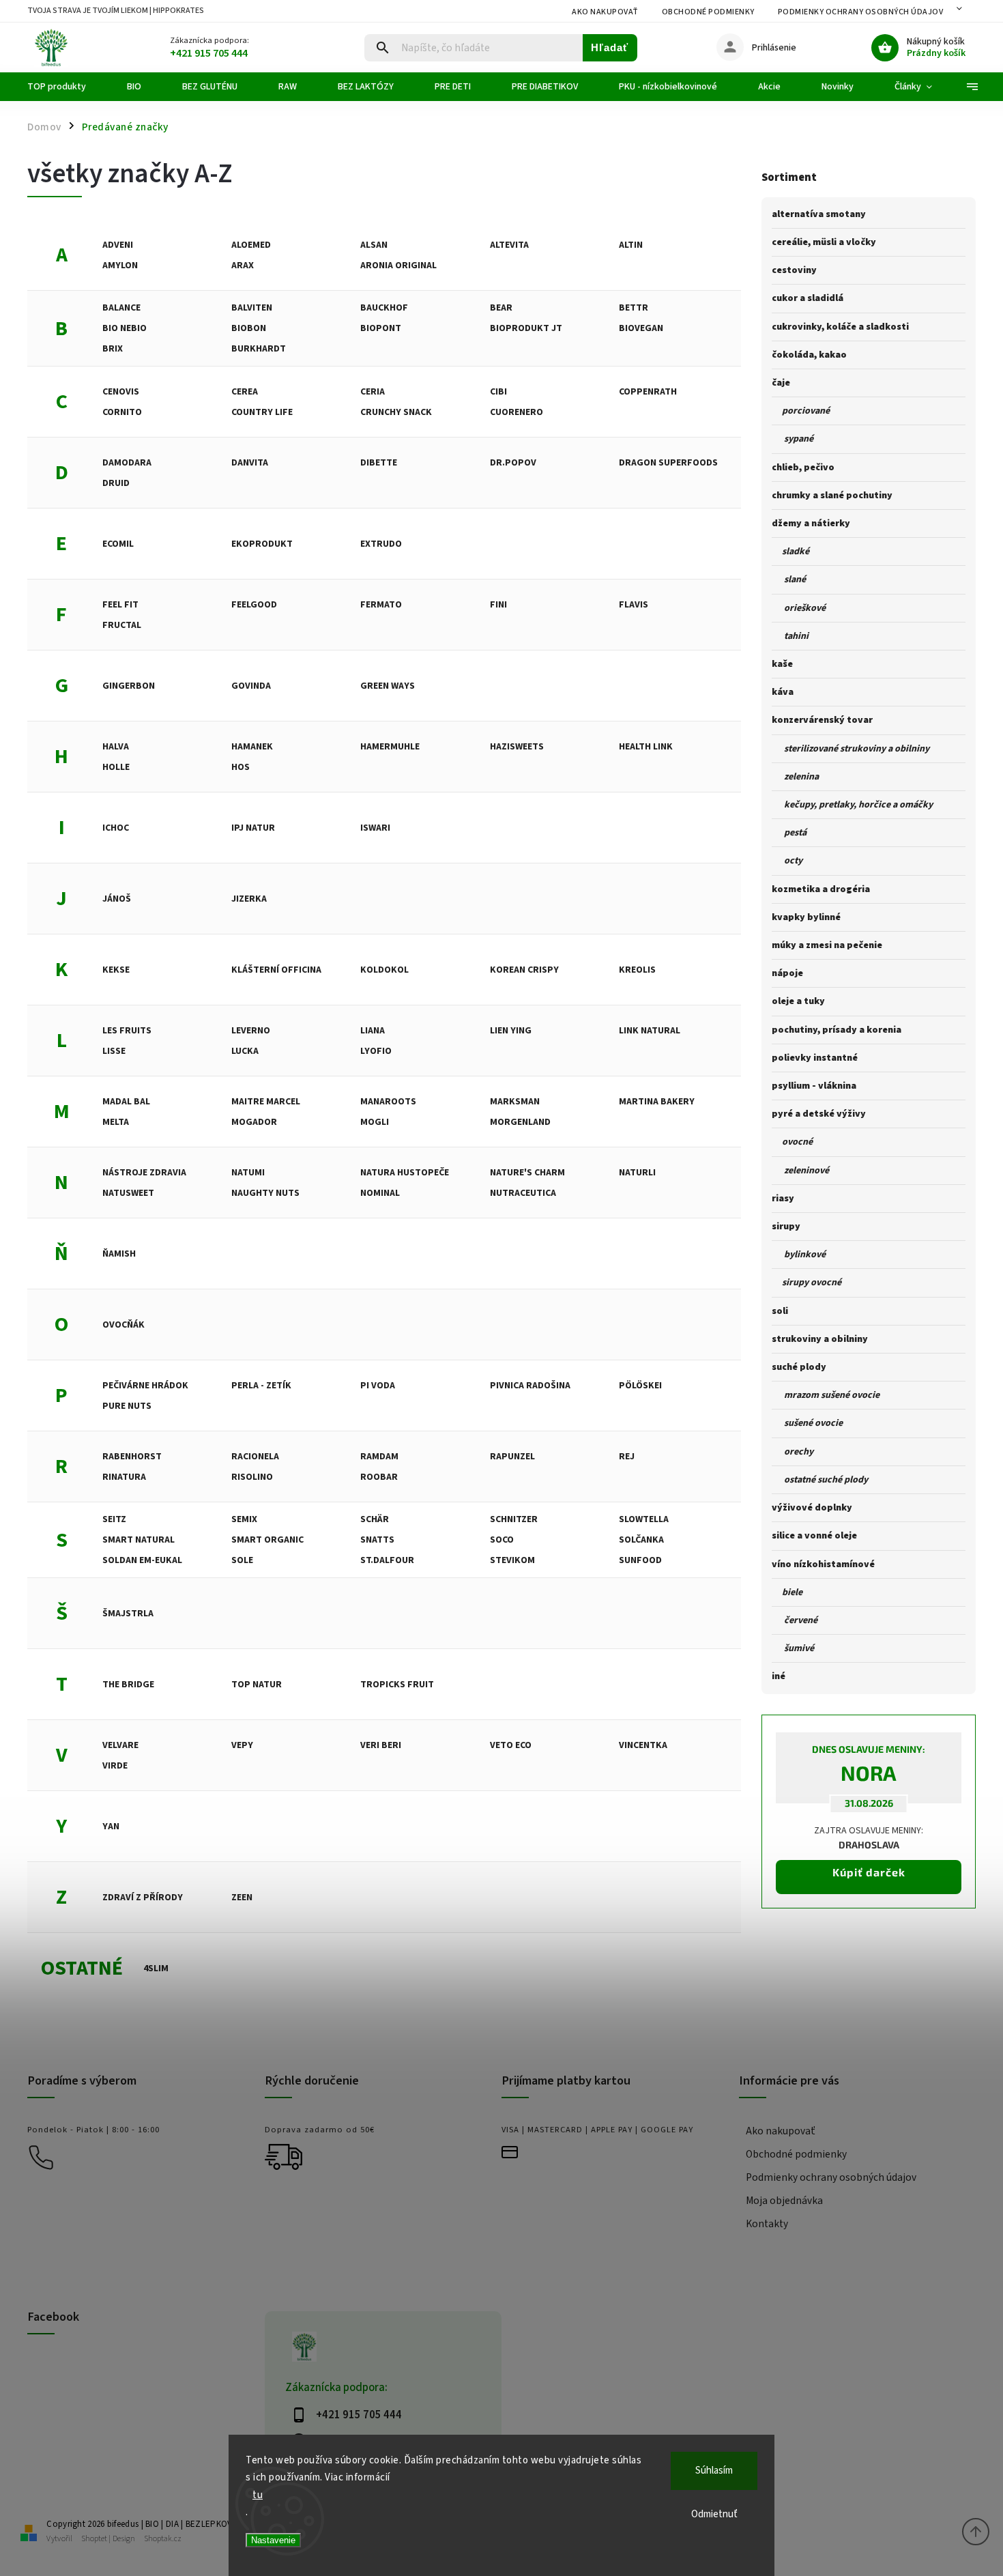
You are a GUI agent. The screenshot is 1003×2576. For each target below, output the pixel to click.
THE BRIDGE (128, 1685)
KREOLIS (637, 970)
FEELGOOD (254, 605)
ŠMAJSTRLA (128, 1614)
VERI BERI (381, 1745)
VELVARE (120, 1745)
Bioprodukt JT (526, 328)
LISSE (114, 1051)
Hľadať (610, 47)
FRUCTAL (122, 625)
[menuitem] (67, 87)
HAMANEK (252, 747)
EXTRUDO (381, 544)
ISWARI (375, 828)
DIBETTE (379, 463)
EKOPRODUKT (262, 544)
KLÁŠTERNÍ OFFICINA (276, 970)
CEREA (245, 392)
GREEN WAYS (388, 686)
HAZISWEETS (517, 747)
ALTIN (631, 245)
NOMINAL (380, 1193)
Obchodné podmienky (708, 12)
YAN (111, 1827)
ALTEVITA (509, 245)
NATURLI (637, 1173)
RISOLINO (252, 1477)
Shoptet (94, 2539)
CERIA (373, 392)
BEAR (501, 308)
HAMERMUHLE (390, 747)
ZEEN (242, 1898)
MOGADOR (254, 1122)
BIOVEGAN (641, 328)
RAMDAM (379, 1457)
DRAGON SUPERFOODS (668, 463)
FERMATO (381, 605)
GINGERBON (129, 686)
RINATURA (124, 1477)
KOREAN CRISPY (524, 970)
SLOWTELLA (644, 1519)
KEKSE (116, 970)
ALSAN (374, 245)
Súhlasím (714, 2471)
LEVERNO (251, 1031)
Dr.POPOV (513, 463)
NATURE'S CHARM (527, 1173)
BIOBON (249, 328)
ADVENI (118, 245)
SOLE (242, 1560)
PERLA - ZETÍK (261, 1386)
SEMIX (244, 1519)
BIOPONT (381, 328)
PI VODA (378, 1386)
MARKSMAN (515, 1102)
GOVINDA (251, 686)
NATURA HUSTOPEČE (405, 1173)
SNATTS (377, 1540)
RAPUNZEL (512, 1457)
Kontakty (767, 2224)
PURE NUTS (127, 1406)
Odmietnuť (714, 2514)
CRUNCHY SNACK (396, 412)
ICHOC (116, 828)
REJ (627, 1457)
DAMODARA (127, 463)
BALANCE (121, 308)
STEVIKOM (512, 1560)
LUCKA (245, 1051)
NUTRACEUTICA (523, 1193)
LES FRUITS (127, 1031)
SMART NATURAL (139, 1540)
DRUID (116, 483)
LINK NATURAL (650, 1031)
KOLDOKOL (384, 970)
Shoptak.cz (163, 2539)
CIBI (498, 392)
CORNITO (122, 412)
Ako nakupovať (605, 12)
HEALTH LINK (646, 747)
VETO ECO (511, 1745)
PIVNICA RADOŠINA (530, 1386)
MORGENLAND (520, 1122)
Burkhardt (259, 349)
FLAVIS (634, 605)
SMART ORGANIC (267, 1540)
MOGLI (375, 1122)
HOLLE (116, 767)
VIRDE (115, 1766)
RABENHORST (132, 1457)
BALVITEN (252, 308)
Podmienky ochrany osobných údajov (861, 12)
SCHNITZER (514, 1519)
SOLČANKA (641, 1540)
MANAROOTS (388, 1102)
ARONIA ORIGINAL (398, 266)
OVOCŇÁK (123, 1325)
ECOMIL (118, 544)
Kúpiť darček (869, 1872)
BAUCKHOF (384, 308)
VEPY (242, 1745)
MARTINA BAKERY (657, 1102)
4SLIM (156, 1969)
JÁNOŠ (117, 899)
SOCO (502, 1540)
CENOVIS (121, 392)
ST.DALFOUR (387, 1560)
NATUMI (248, 1173)
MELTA (116, 1122)
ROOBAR (379, 1477)
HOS (241, 767)
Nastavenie (273, 2540)
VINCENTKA (643, 1745)
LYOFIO (376, 1051)
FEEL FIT (120, 605)
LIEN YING (511, 1031)
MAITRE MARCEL (266, 1102)
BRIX (113, 349)
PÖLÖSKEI (640, 1386)
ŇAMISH (119, 1254)
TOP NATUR (257, 1685)
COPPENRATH (648, 392)
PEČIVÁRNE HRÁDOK (145, 1386)
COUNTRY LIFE (262, 412)
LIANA (373, 1031)
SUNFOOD (640, 1560)
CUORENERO (517, 412)
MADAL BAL (126, 1102)
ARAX (243, 266)
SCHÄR (375, 1519)
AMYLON (120, 266)
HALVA (116, 747)
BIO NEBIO (125, 328)
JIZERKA (249, 899)
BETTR (634, 308)
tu (258, 2495)
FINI (498, 605)
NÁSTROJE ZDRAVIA (144, 1173)
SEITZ (114, 1519)
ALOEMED (251, 245)
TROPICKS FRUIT (397, 1685)
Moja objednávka (784, 2201)
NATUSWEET (128, 1193)
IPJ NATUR (253, 828)
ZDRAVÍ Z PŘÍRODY (143, 1898)
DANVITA (250, 463)
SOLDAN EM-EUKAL (142, 1560)
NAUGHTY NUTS (265, 1193)
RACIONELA (255, 1457)
